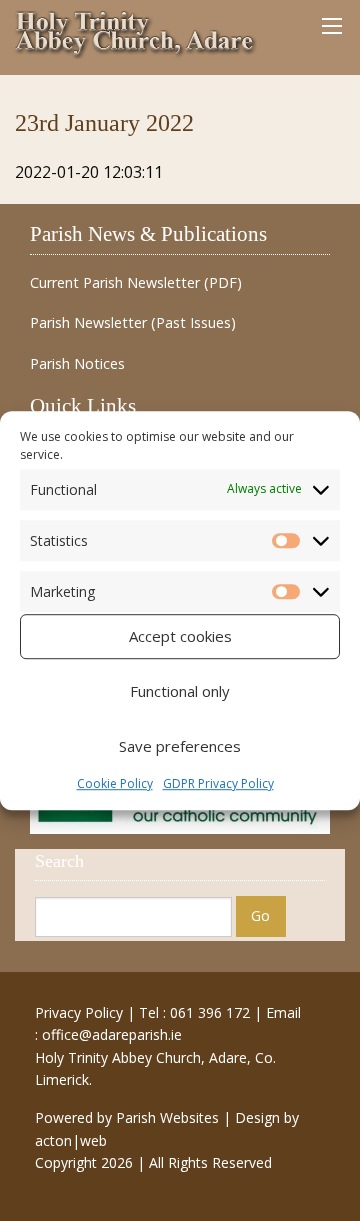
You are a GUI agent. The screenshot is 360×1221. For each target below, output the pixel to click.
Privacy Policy (79, 1012)
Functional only (180, 691)
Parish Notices (77, 364)
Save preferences (180, 746)
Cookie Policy (115, 783)
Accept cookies (180, 636)
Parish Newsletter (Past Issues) (133, 323)
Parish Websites (167, 1117)
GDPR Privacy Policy (218, 783)
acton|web (71, 1140)
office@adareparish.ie (112, 1034)
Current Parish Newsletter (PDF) (136, 283)
